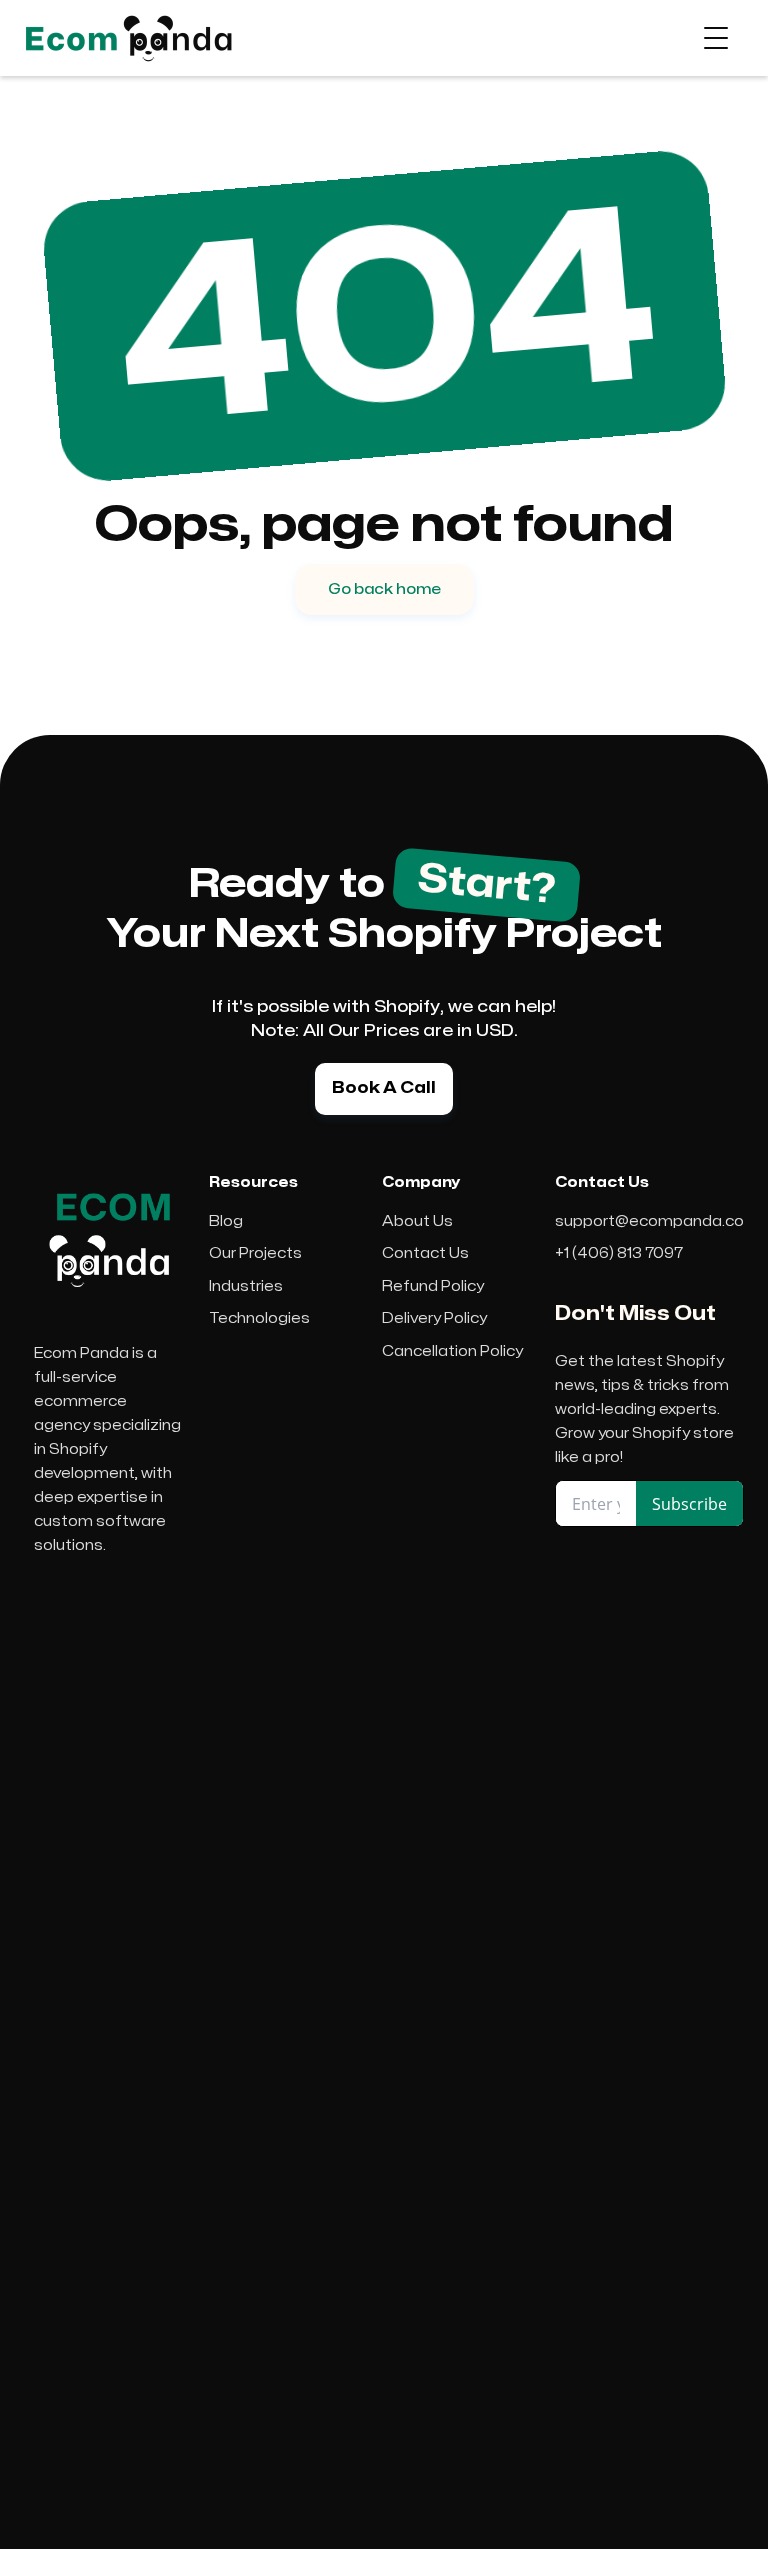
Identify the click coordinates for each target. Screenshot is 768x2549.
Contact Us (425, 1253)
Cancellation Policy (452, 1351)
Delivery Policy (434, 1318)
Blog (226, 1221)
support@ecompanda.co (649, 1221)
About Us (417, 1221)
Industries (246, 1286)
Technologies (259, 1318)
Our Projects (255, 1253)
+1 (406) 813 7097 (619, 1253)
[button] (716, 38)
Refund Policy (433, 1286)
